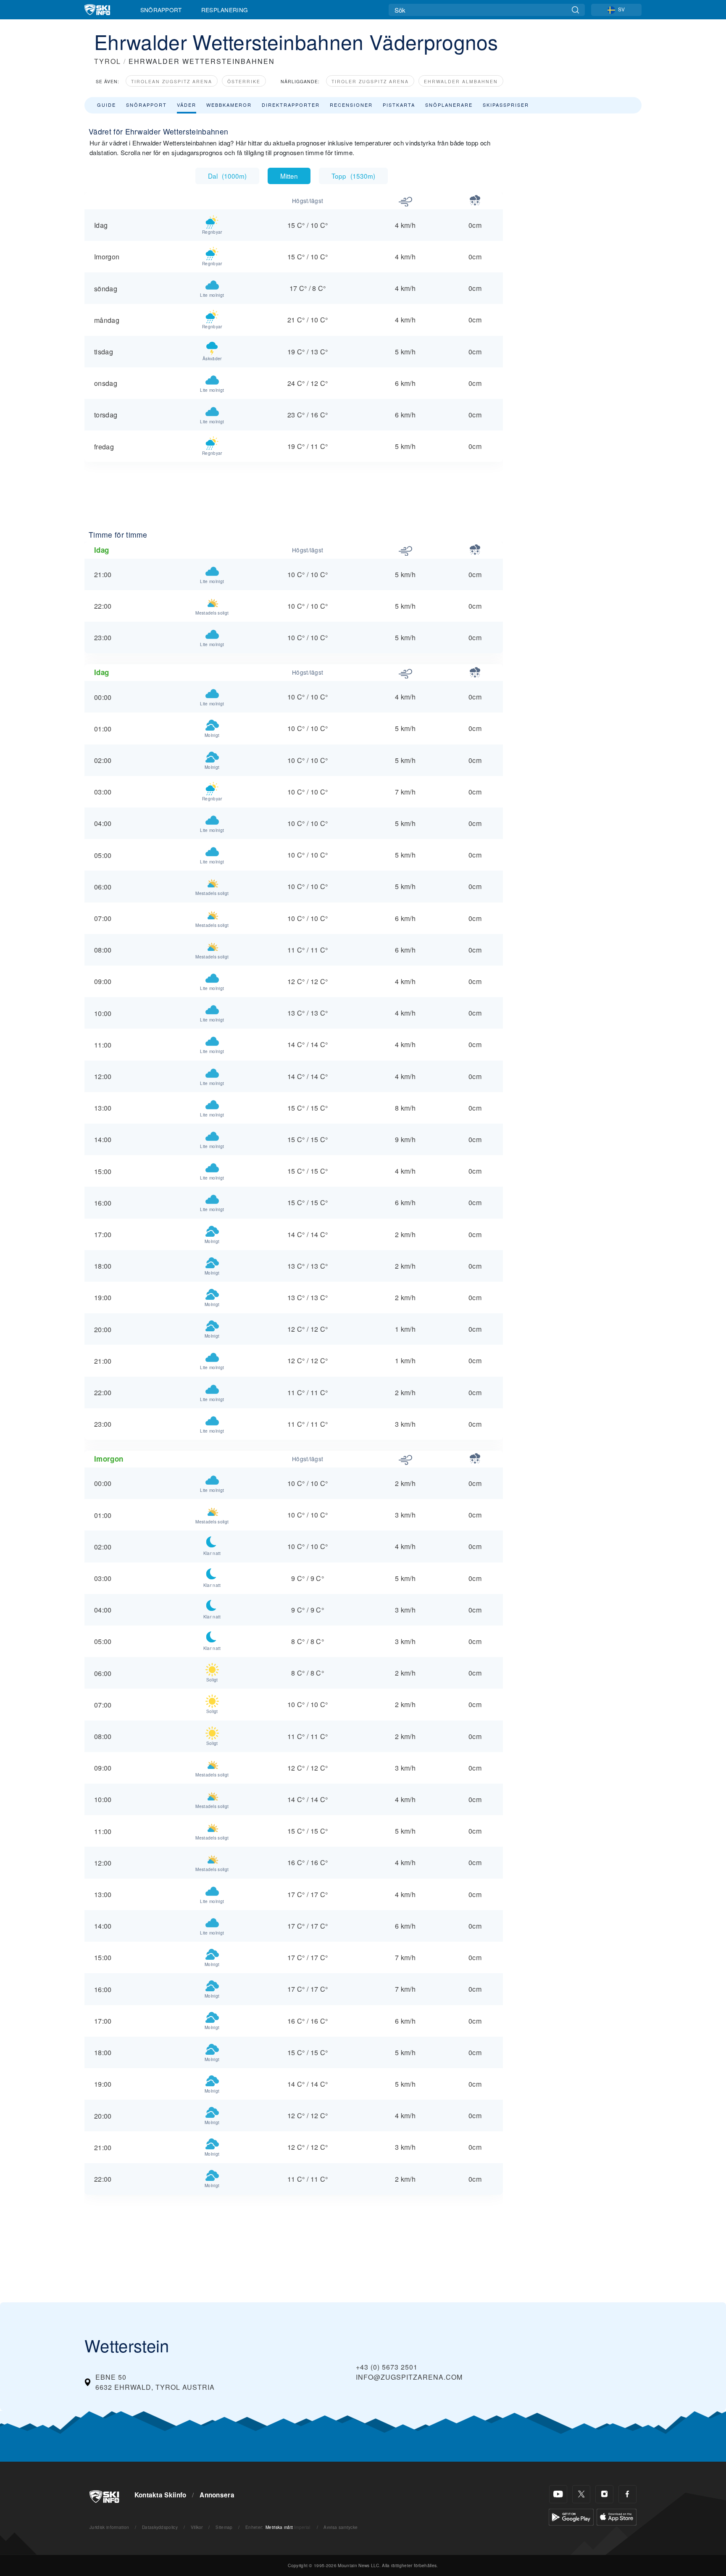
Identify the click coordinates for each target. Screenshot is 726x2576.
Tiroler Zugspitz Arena (370, 81)
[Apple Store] (617, 2516)
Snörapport (161, 10)
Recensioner (351, 105)
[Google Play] (571, 2516)
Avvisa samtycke (341, 2527)
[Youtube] (558, 2494)
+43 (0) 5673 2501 (387, 2367)
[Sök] (575, 10)
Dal (227, 176)
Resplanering (225, 10)
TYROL (108, 61)
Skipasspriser (506, 105)
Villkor (197, 2527)
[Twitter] (581, 2494)
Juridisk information (109, 2527)
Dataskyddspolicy (160, 2527)
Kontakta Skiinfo (160, 2495)
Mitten (289, 176)
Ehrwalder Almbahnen (461, 81)
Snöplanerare (449, 105)
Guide (107, 105)
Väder (187, 105)
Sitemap (224, 2527)
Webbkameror (229, 105)
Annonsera (217, 2495)
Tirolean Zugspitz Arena (172, 81)
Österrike (244, 81)
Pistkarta (399, 105)
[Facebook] (627, 2494)
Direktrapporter (291, 105)
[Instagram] (604, 2494)
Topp (353, 176)
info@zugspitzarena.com (409, 2377)
